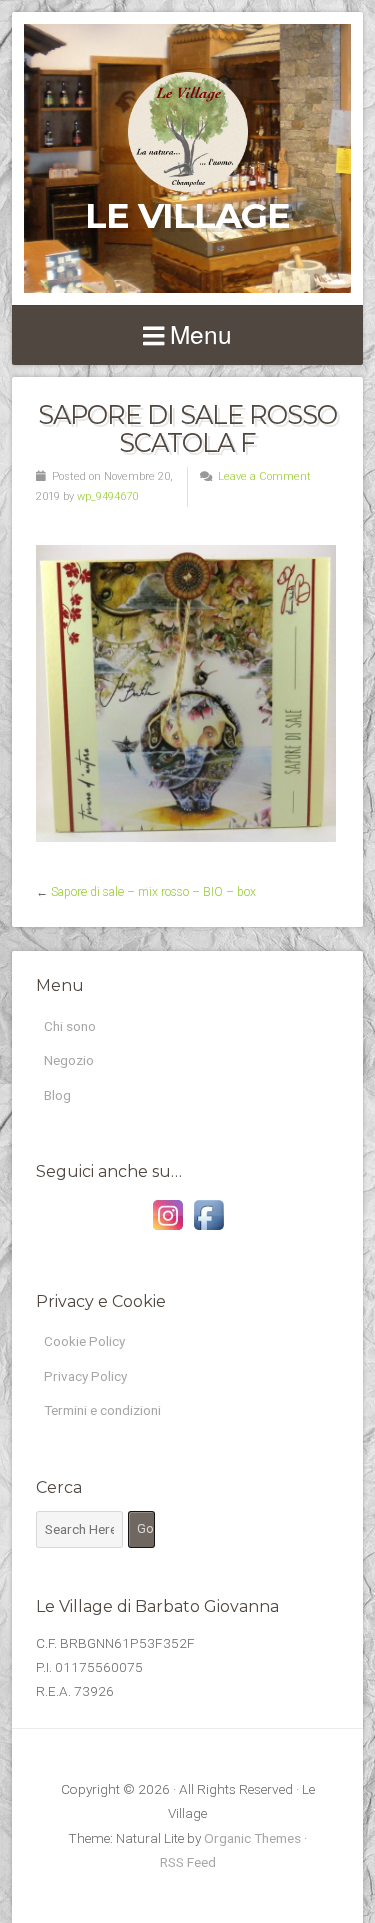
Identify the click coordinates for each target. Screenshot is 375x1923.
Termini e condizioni (102, 1410)
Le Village (187, 215)
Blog (57, 1095)
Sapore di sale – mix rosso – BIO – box (153, 892)
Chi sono (70, 1026)
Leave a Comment (264, 476)
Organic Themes (252, 1838)
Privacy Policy (85, 1376)
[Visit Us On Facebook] (208, 1230)
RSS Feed (188, 1862)
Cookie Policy (84, 1341)
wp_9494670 (107, 496)
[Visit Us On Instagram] (167, 1230)
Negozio (69, 1060)
